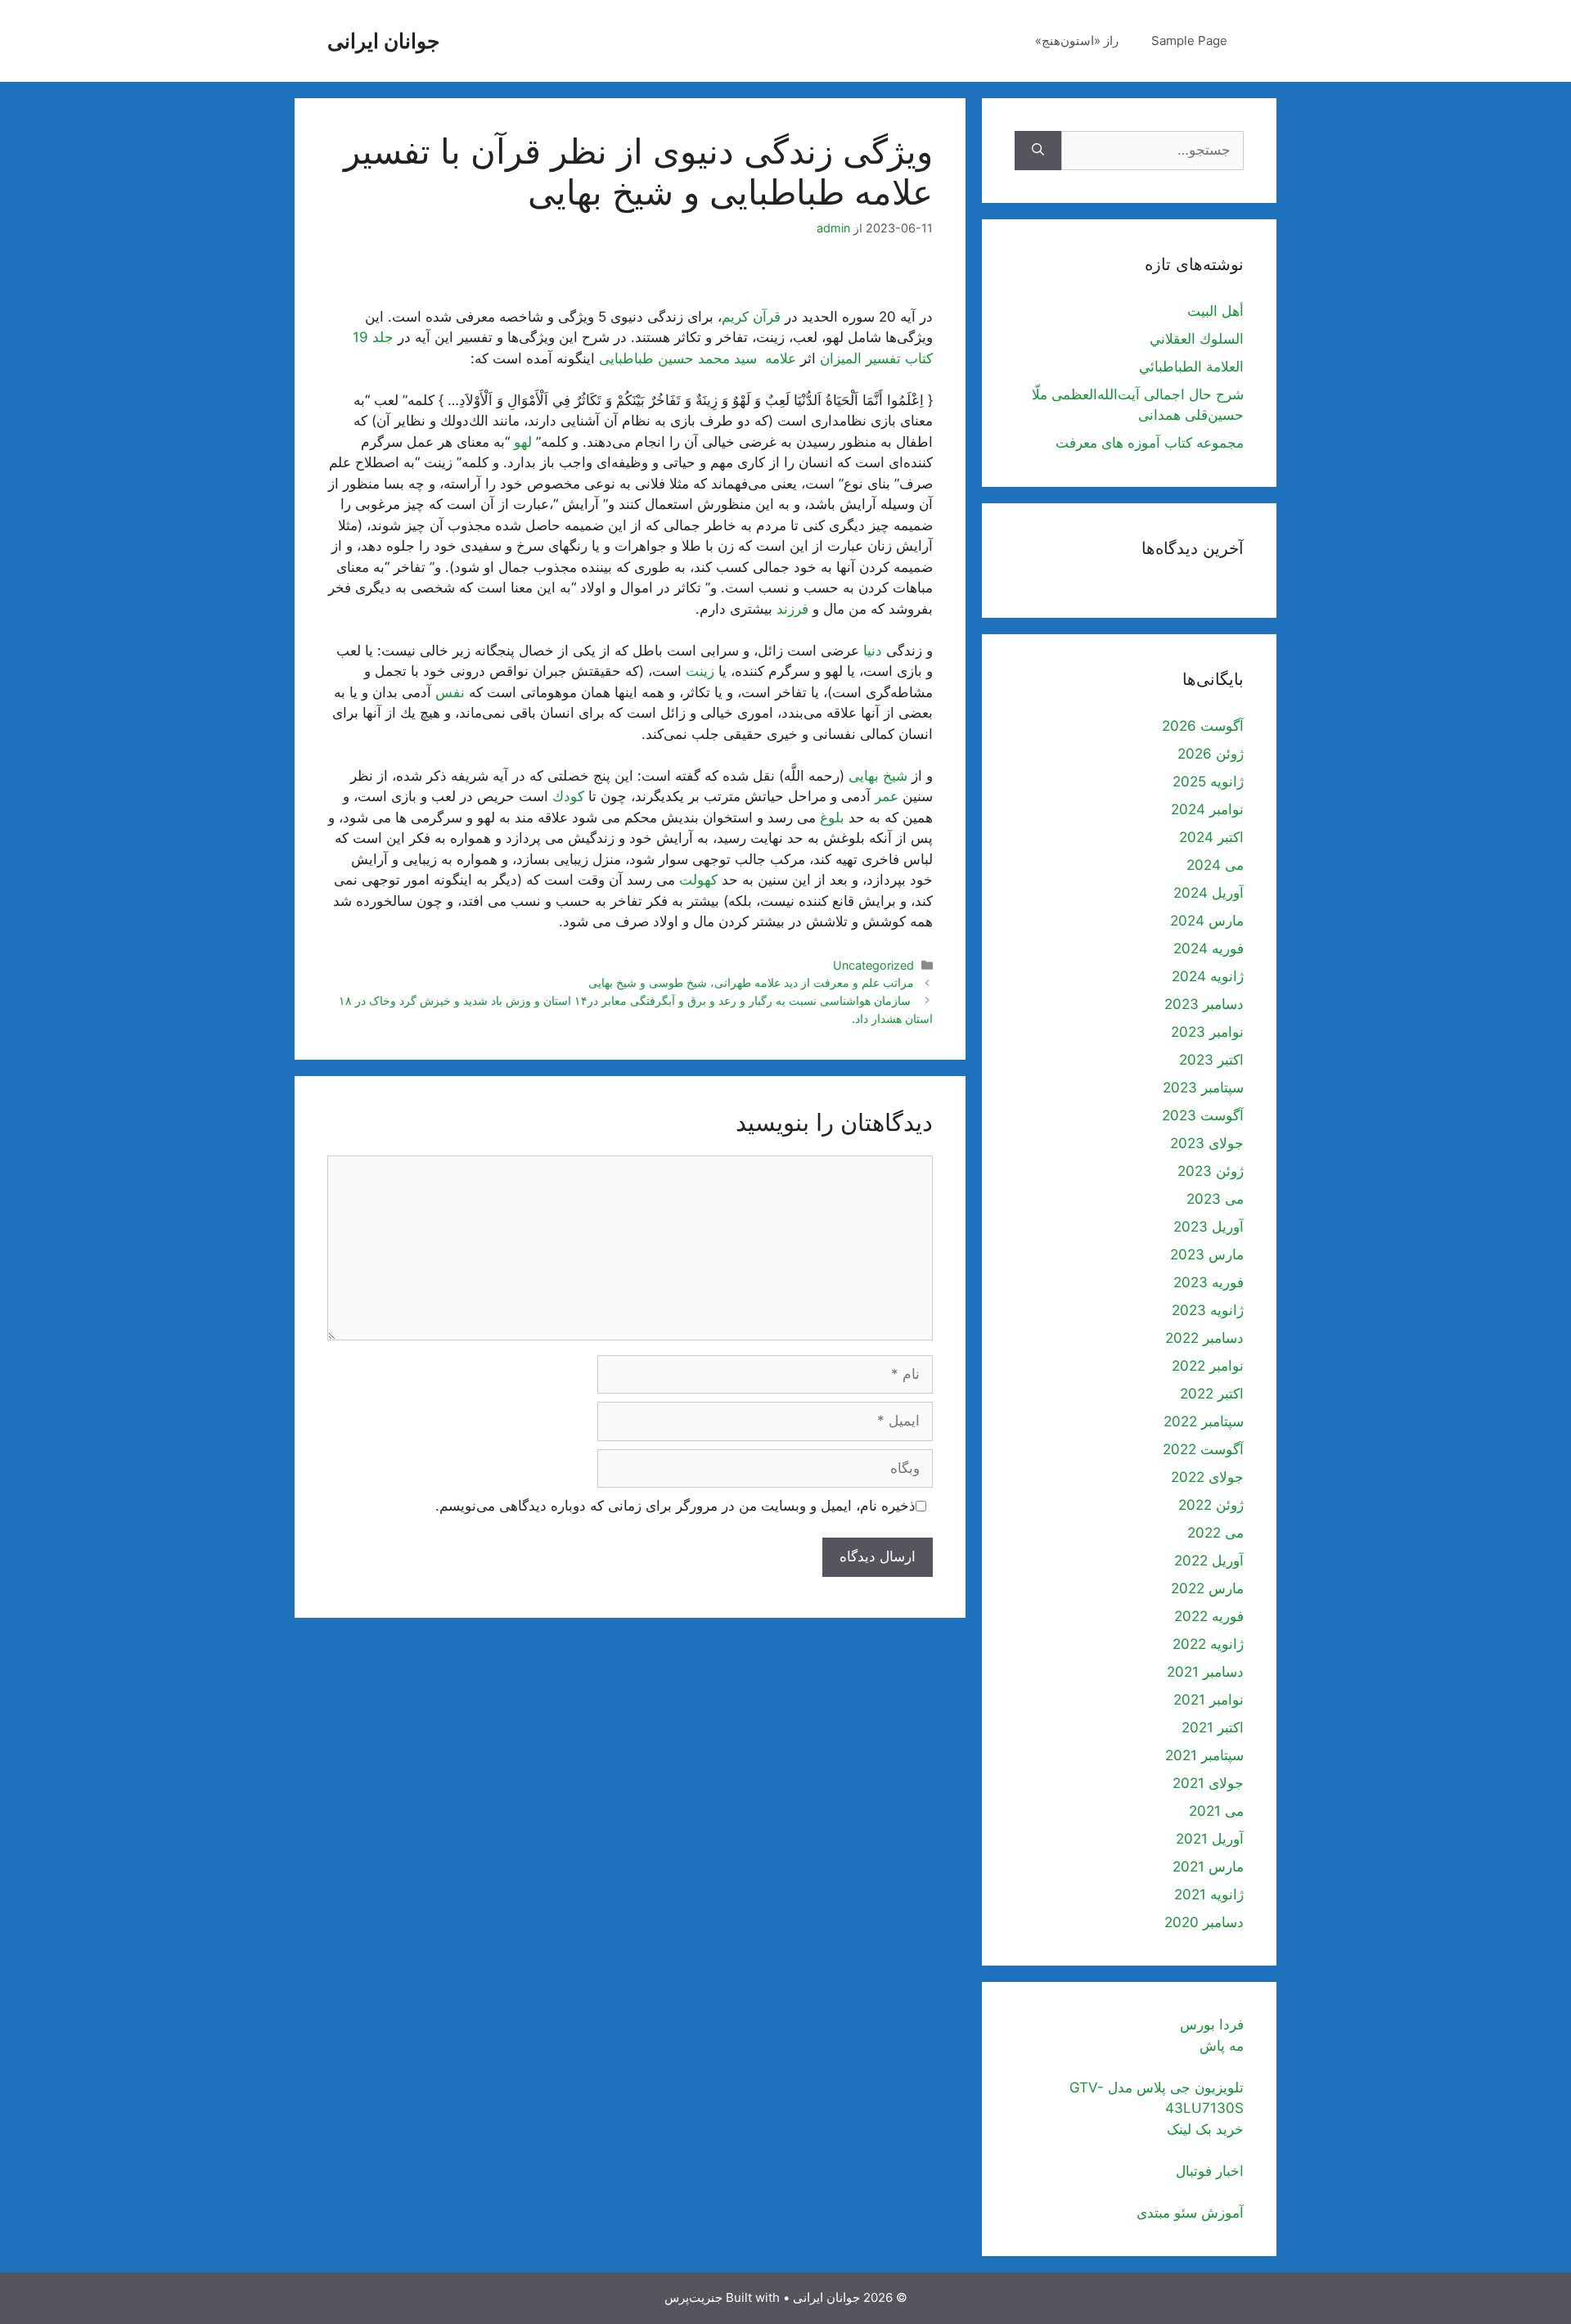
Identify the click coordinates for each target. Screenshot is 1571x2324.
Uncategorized (873, 965)
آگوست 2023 (1203, 1115)
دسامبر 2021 (1205, 1672)
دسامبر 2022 (1204, 1338)
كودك (568, 796)
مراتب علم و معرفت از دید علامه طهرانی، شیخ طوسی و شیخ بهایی (751, 982)
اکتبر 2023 (1211, 1060)
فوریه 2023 (1209, 1282)
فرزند (792, 609)
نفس (450, 692)
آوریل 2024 (1209, 893)
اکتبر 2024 (1211, 837)
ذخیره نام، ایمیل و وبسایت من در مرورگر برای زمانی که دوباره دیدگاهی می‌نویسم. (675, 1506)
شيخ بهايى (878, 776)
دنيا (873, 651)
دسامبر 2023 (1204, 1004)
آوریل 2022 (1209, 1561)
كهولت (698, 880)
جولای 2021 (1208, 1783)
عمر (887, 796)
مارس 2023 (1207, 1254)
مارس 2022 (1207, 1588)
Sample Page (1189, 41)
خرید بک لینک (1205, 2129)
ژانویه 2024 (1208, 976)
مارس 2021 (1208, 1867)
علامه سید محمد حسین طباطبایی (698, 358)
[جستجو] (1038, 151)
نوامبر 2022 (1208, 1366)
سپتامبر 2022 (1204, 1421)
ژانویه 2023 (1208, 1310)
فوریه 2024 (1209, 948)
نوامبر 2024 (1207, 809)
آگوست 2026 (1203, 726)
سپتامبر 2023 (1203, 1088)
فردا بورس (1212, 2024)
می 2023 (1215, 1199)
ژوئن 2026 (1211, 754)
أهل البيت (1215, 311)
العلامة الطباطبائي (1191, 367)
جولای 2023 (1207, 1143)
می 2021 (1216, 1811)
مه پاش (1222, 2046)
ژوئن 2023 (1211, 1171)
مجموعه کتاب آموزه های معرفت (1150, 443)
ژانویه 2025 (1208, 781)
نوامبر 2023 (1207, 1032)
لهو (523, 442)
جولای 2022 (1207, 1477)
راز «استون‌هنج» (1077, 41)
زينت (700, 671)
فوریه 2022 (1209, 1616)
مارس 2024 (1207, 921)
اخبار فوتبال (1210, 2171)
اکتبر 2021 (1213, 1727)
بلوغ (832, 817)
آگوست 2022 (1203, 1449)
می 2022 (1215, 1533)
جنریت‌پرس (693, 2297)
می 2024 (1215, 865)
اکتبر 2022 (1212, 1394)
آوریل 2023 (1209, 1227)
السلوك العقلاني (1197, 339)
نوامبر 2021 (1209, 1700)
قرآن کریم (751, 317)
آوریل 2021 (1210, 1839)
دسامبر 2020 (1204, 1922)
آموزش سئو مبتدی (1190, 2213)
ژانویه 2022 (1208, 1644)
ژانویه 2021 (1209, 1894)
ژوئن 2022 (1211, 1505)
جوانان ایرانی (383, 41)
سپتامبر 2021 (1204, 1755)
